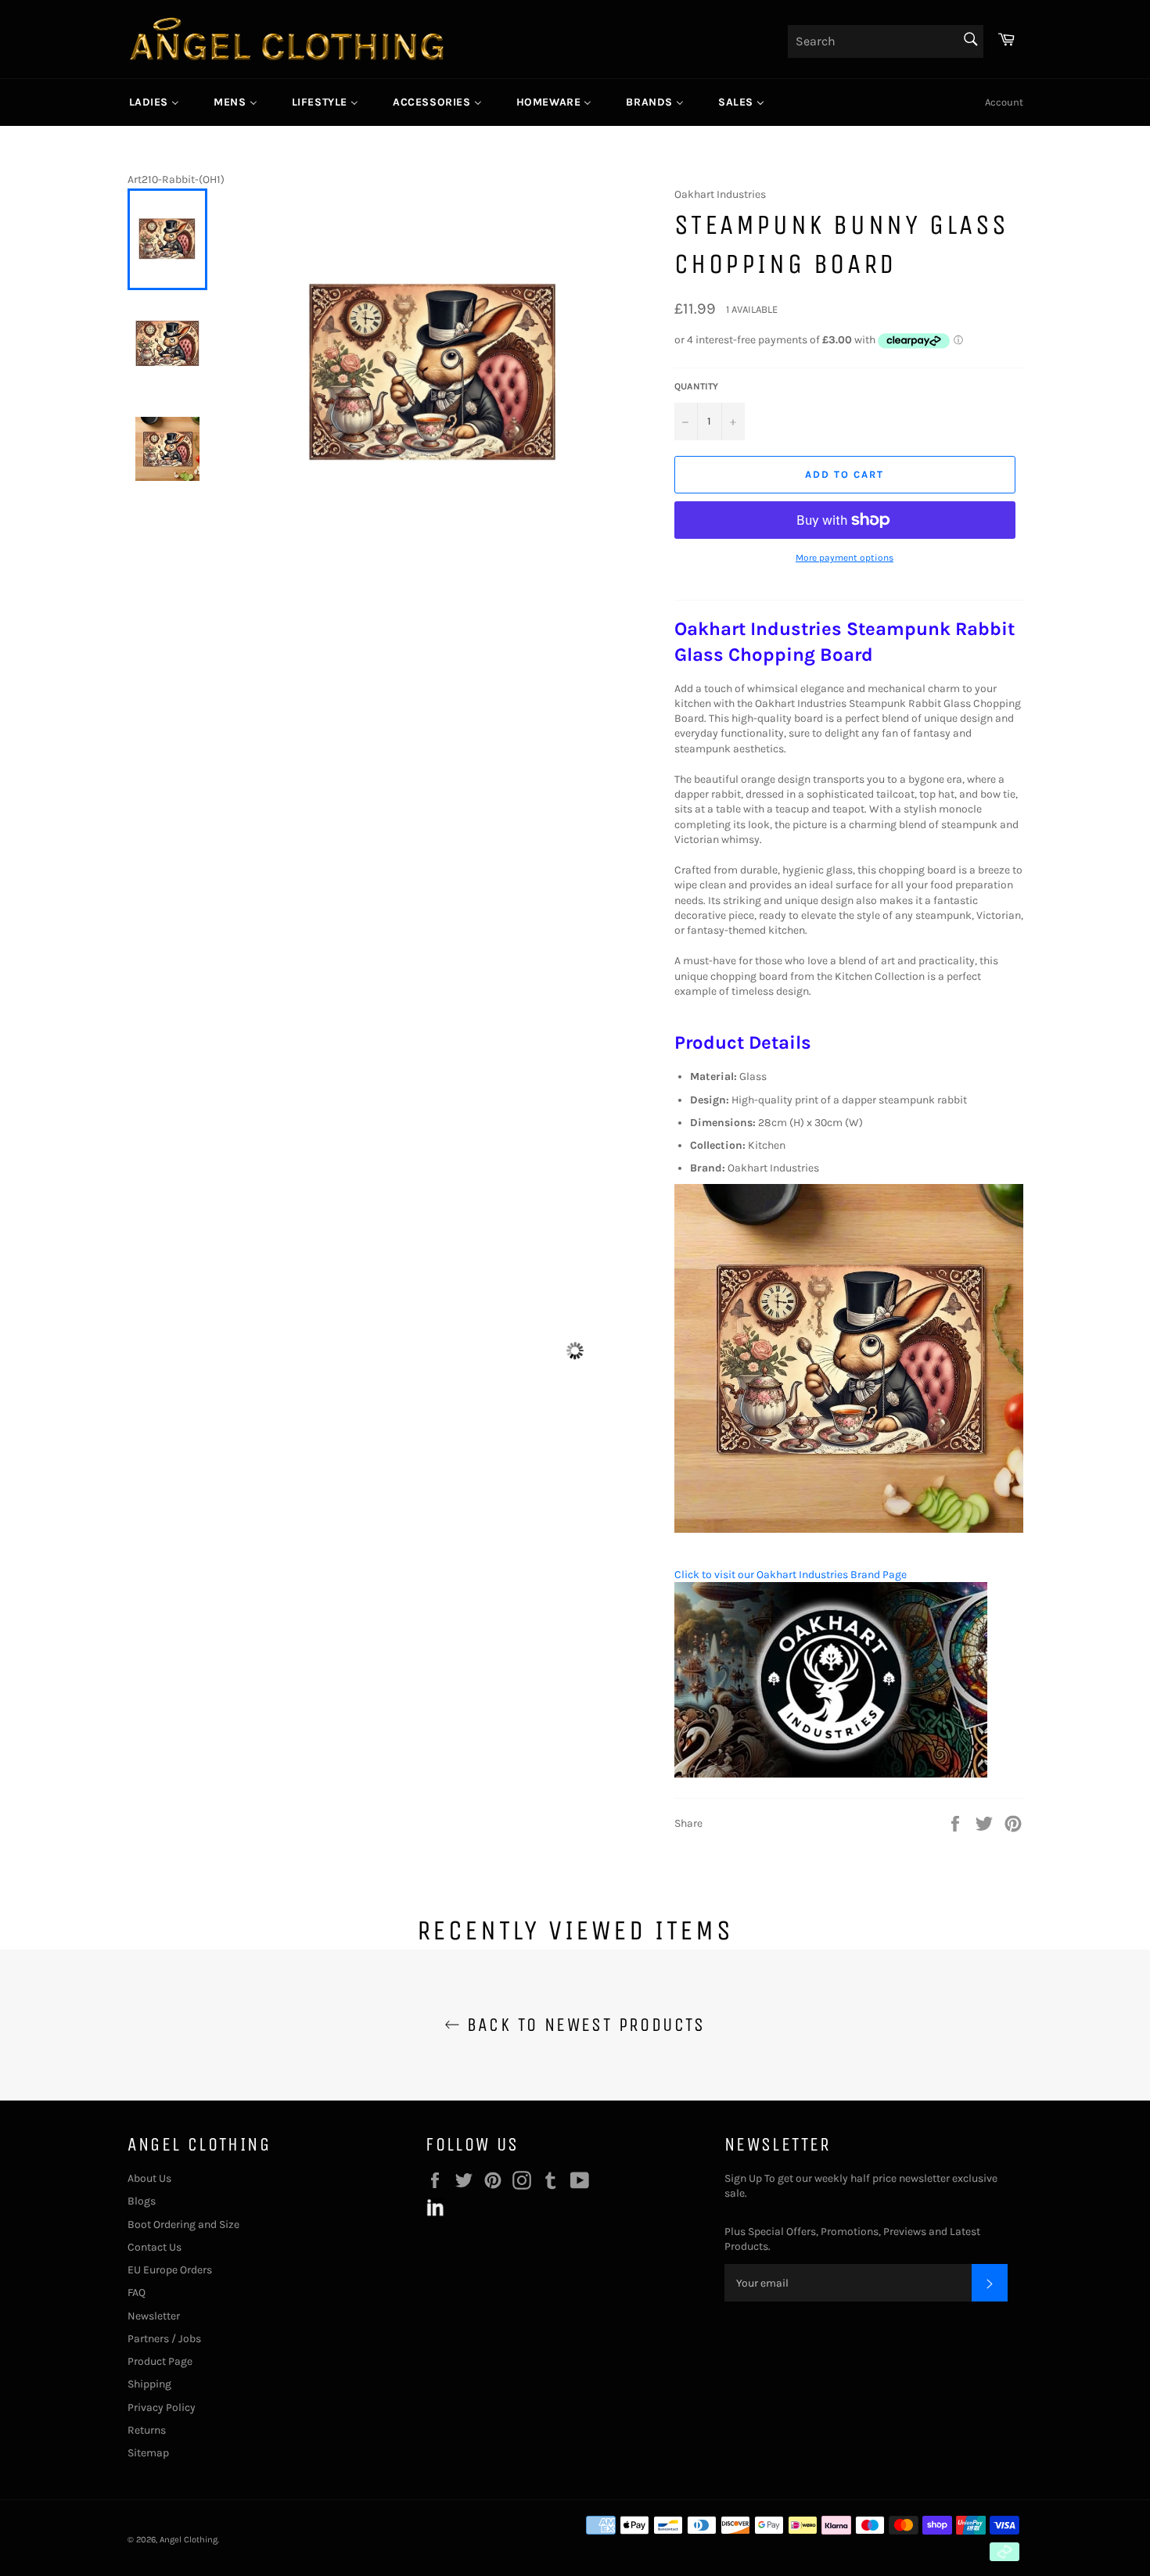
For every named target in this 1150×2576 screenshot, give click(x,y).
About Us (149, 2178)
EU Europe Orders (170, 2270)
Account (1004, 102)
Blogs (142, 2201)
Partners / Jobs (164, 2339)
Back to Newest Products (583, 2025)
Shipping (149, 2384)
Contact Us (155, 2247)
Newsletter (154, 2316)
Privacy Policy (162, 2407)
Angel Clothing (189, 2540)
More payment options (845, 558)
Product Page (160, 2361)
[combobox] (886, 41)
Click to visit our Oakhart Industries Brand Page (791, 1575)
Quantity (696, 386)
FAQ (137, 2293)
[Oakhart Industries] (831, 1774)
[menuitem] (155, 102)
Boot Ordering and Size (183, 2224)
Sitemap (148, 2453)
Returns (147, 2430)
